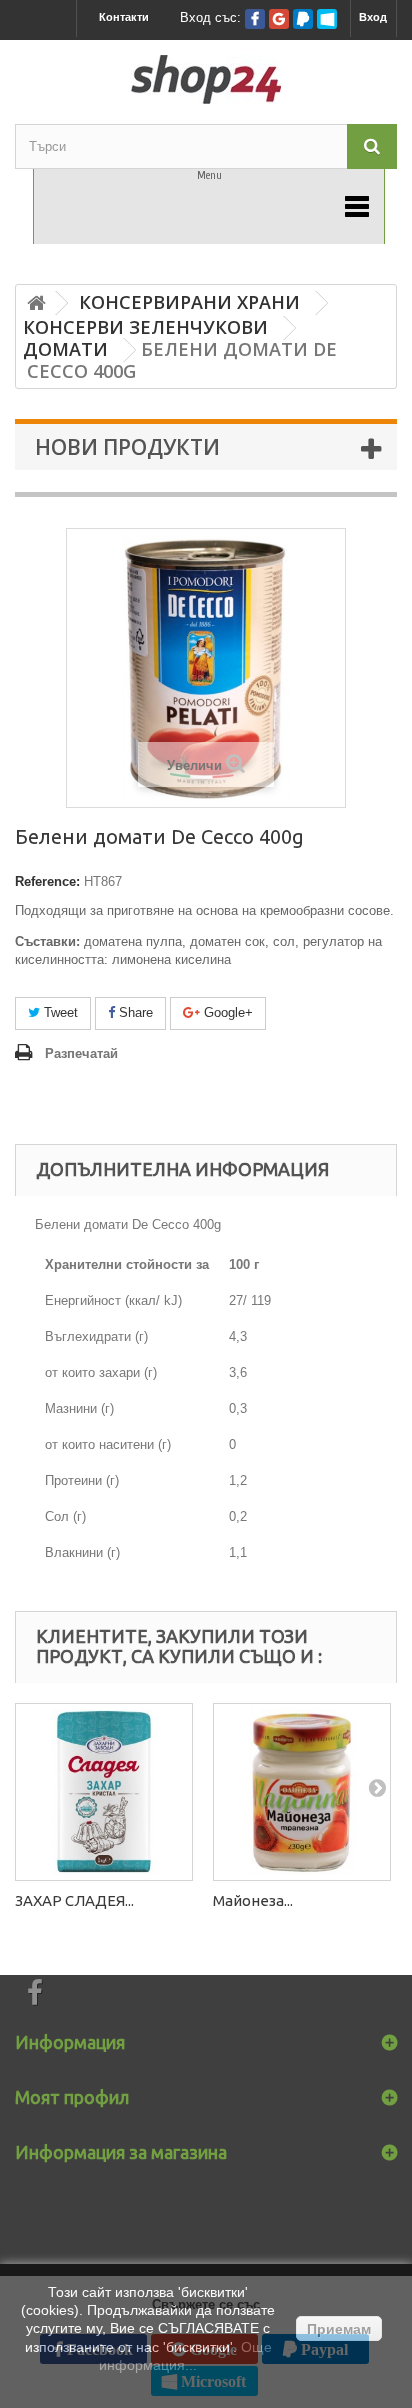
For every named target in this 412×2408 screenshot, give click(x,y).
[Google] (279, 19)
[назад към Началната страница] (36, 303)
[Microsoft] (327, 19)
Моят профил (72, 2097)
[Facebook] (255, 19)
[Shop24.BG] (206, 79)
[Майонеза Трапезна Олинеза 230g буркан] (302, 1792)
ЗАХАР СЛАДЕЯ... (74, 1900)
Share (134, 1012)
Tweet (59, 1012)
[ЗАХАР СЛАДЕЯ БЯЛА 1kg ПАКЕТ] (104, 1792)
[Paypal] (303, 19)
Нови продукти (127, 447)
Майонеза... (253, 1900)
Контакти (124, 17)
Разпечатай (81, 1053)
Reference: (47, 881)
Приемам (339, 2329)
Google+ (226, 1012)
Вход (373, 17)
